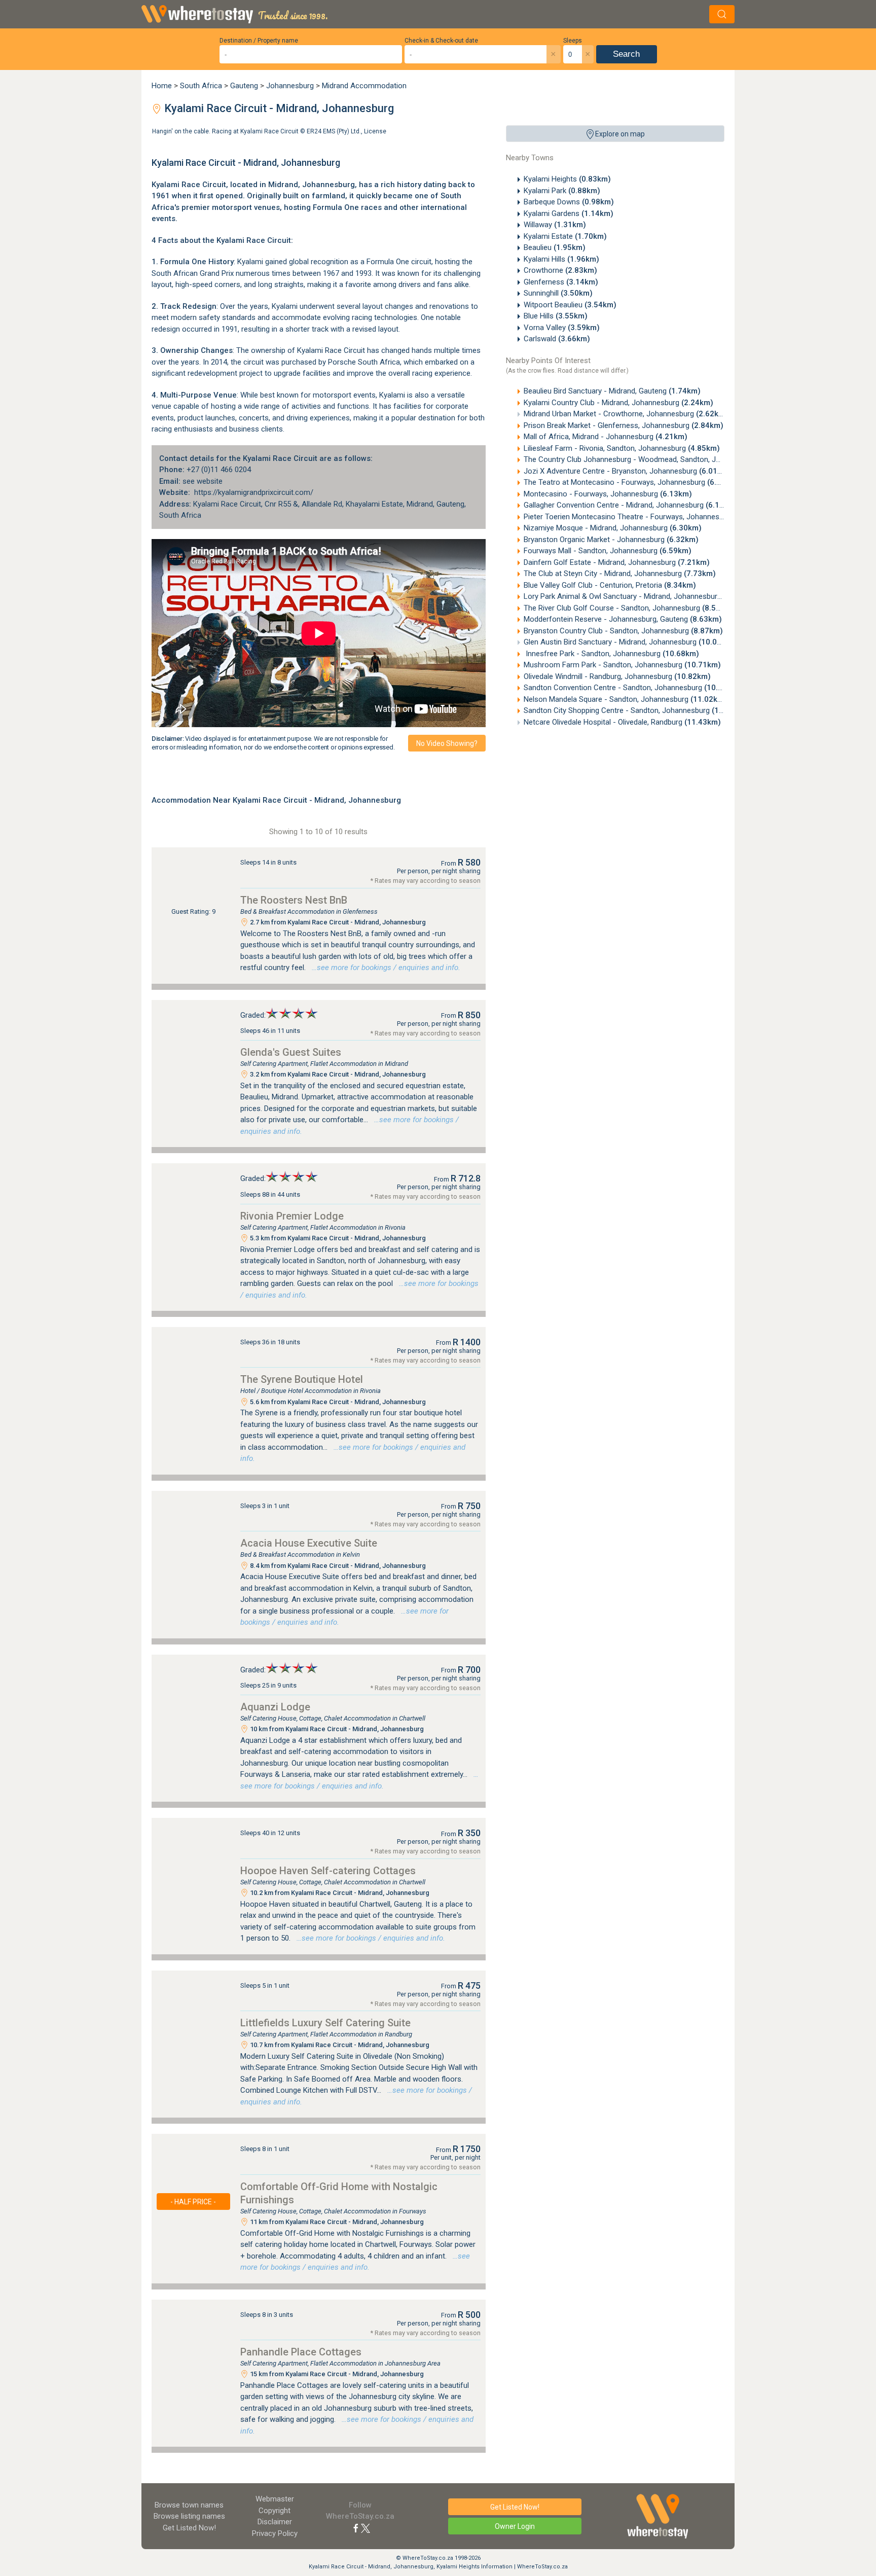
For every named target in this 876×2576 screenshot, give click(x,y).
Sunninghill (558, 293)
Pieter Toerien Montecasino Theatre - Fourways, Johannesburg (646, 517)
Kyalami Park (562, 191)
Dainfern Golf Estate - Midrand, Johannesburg (617, 562)
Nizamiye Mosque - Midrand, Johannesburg (613, 528)
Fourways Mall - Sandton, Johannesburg (608, 551)
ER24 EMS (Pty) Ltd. (334, 131)
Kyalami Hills (561, 259)
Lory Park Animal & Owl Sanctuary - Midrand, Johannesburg (640, 596)
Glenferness (561, 282)
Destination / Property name (259, 41)
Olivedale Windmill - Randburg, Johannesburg (617, 676)
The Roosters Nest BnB (294, 900)
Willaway (555, 225)
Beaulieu (555, 247)
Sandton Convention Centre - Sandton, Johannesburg (632, 688)
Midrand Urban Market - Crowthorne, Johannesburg (626, 414)
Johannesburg (290, 86)
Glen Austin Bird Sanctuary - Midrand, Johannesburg (629, 642)
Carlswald (557, 339)
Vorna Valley (562, 328)
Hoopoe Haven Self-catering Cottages (328, 1871)
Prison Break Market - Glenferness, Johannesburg (624, 425)
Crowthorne (560, 270)
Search (626, 54)
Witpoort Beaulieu (570, 305)
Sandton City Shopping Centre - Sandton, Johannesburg (636, 710)
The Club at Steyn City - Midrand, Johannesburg (620, 574)
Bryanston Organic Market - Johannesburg (611, 540)
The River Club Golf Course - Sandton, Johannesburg (629, 608)
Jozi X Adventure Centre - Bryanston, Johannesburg (627, 471)
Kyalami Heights (567, 179)
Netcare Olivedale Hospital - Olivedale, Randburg (622, 722)
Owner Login (515, 2526)
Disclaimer (275, 2522)
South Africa (201, 86)
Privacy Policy (275, 2533)
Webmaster (275, 2499)
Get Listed (189, 2528)
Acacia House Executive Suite (309, 1543)
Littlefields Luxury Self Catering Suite (325, 2023)
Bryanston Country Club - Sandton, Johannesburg (623, 631)
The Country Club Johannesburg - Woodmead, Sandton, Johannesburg (659, 459)
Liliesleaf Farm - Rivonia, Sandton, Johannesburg (622, 448)
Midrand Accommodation (364, 86)
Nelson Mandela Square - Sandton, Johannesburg (625, 699)
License (375, 131)
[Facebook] (356, 2528)
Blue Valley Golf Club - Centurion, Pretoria (610, 585)
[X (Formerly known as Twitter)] (366, 2528)
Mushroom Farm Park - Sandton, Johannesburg (622, 665)
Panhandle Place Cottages (301, 2352)
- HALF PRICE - (193, 2202)
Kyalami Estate (565, 236)
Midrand (283, 185)
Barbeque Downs (569, 202)
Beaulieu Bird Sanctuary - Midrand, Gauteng (612, 391)
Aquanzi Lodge (275, 1707)
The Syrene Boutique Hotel (302, 1379)
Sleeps (573, 41)
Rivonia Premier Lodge (292, 1216)
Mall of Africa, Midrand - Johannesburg (606, 437)
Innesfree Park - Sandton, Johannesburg (611, 654)
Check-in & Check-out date (441, 41)
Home (162, 86)
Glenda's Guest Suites (291, 1052)
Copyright (275, 2511)
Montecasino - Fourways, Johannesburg (608, 494)
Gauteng (244, 86)
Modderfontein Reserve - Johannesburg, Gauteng (623, 619)
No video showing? (447, 743)
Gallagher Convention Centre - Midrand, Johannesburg (631, 505)
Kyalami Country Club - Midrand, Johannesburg (618, 403)
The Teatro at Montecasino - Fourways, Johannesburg (631, 482)
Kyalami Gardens (569, 213)
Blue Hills (556, 316)
